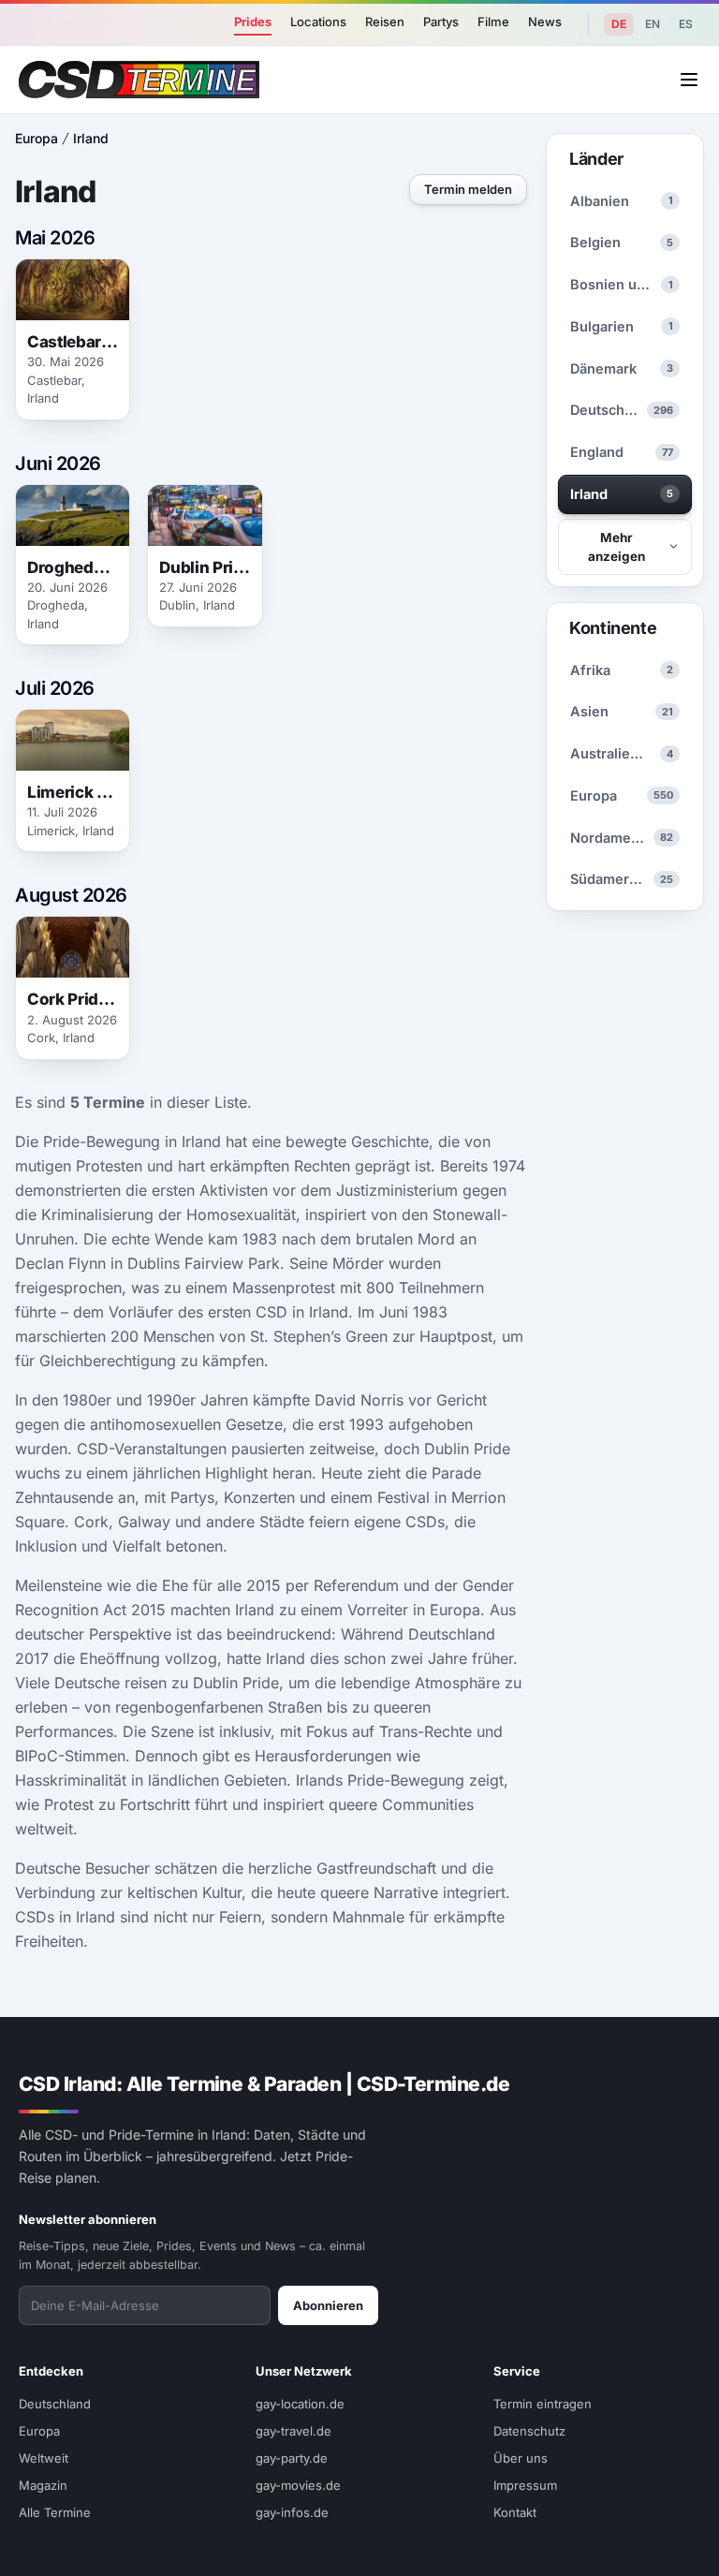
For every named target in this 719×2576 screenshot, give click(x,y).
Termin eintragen (543, 2404)
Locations (318, 22)
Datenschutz (529, 2431)
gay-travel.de (293, 2431)
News (545, 22)
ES (686, 24)
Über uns (521, 2458)
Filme (493, 22)
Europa (37, 138)
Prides (253, 22)
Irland (91, 138)
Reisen (385, 22)
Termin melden (468, 189)
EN (653, 24)
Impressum (525, 2485)
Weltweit (44, 2458)
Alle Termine (55, 2512)
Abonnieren (328, 2305)
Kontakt (515, 2512)
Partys (441, 22)
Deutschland (55, 2404)
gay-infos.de (292, 2512)
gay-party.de (292, 2458)
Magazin (43, 2485)
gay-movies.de (298, 2485)
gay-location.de (300, 2404)
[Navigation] (689, 80)
